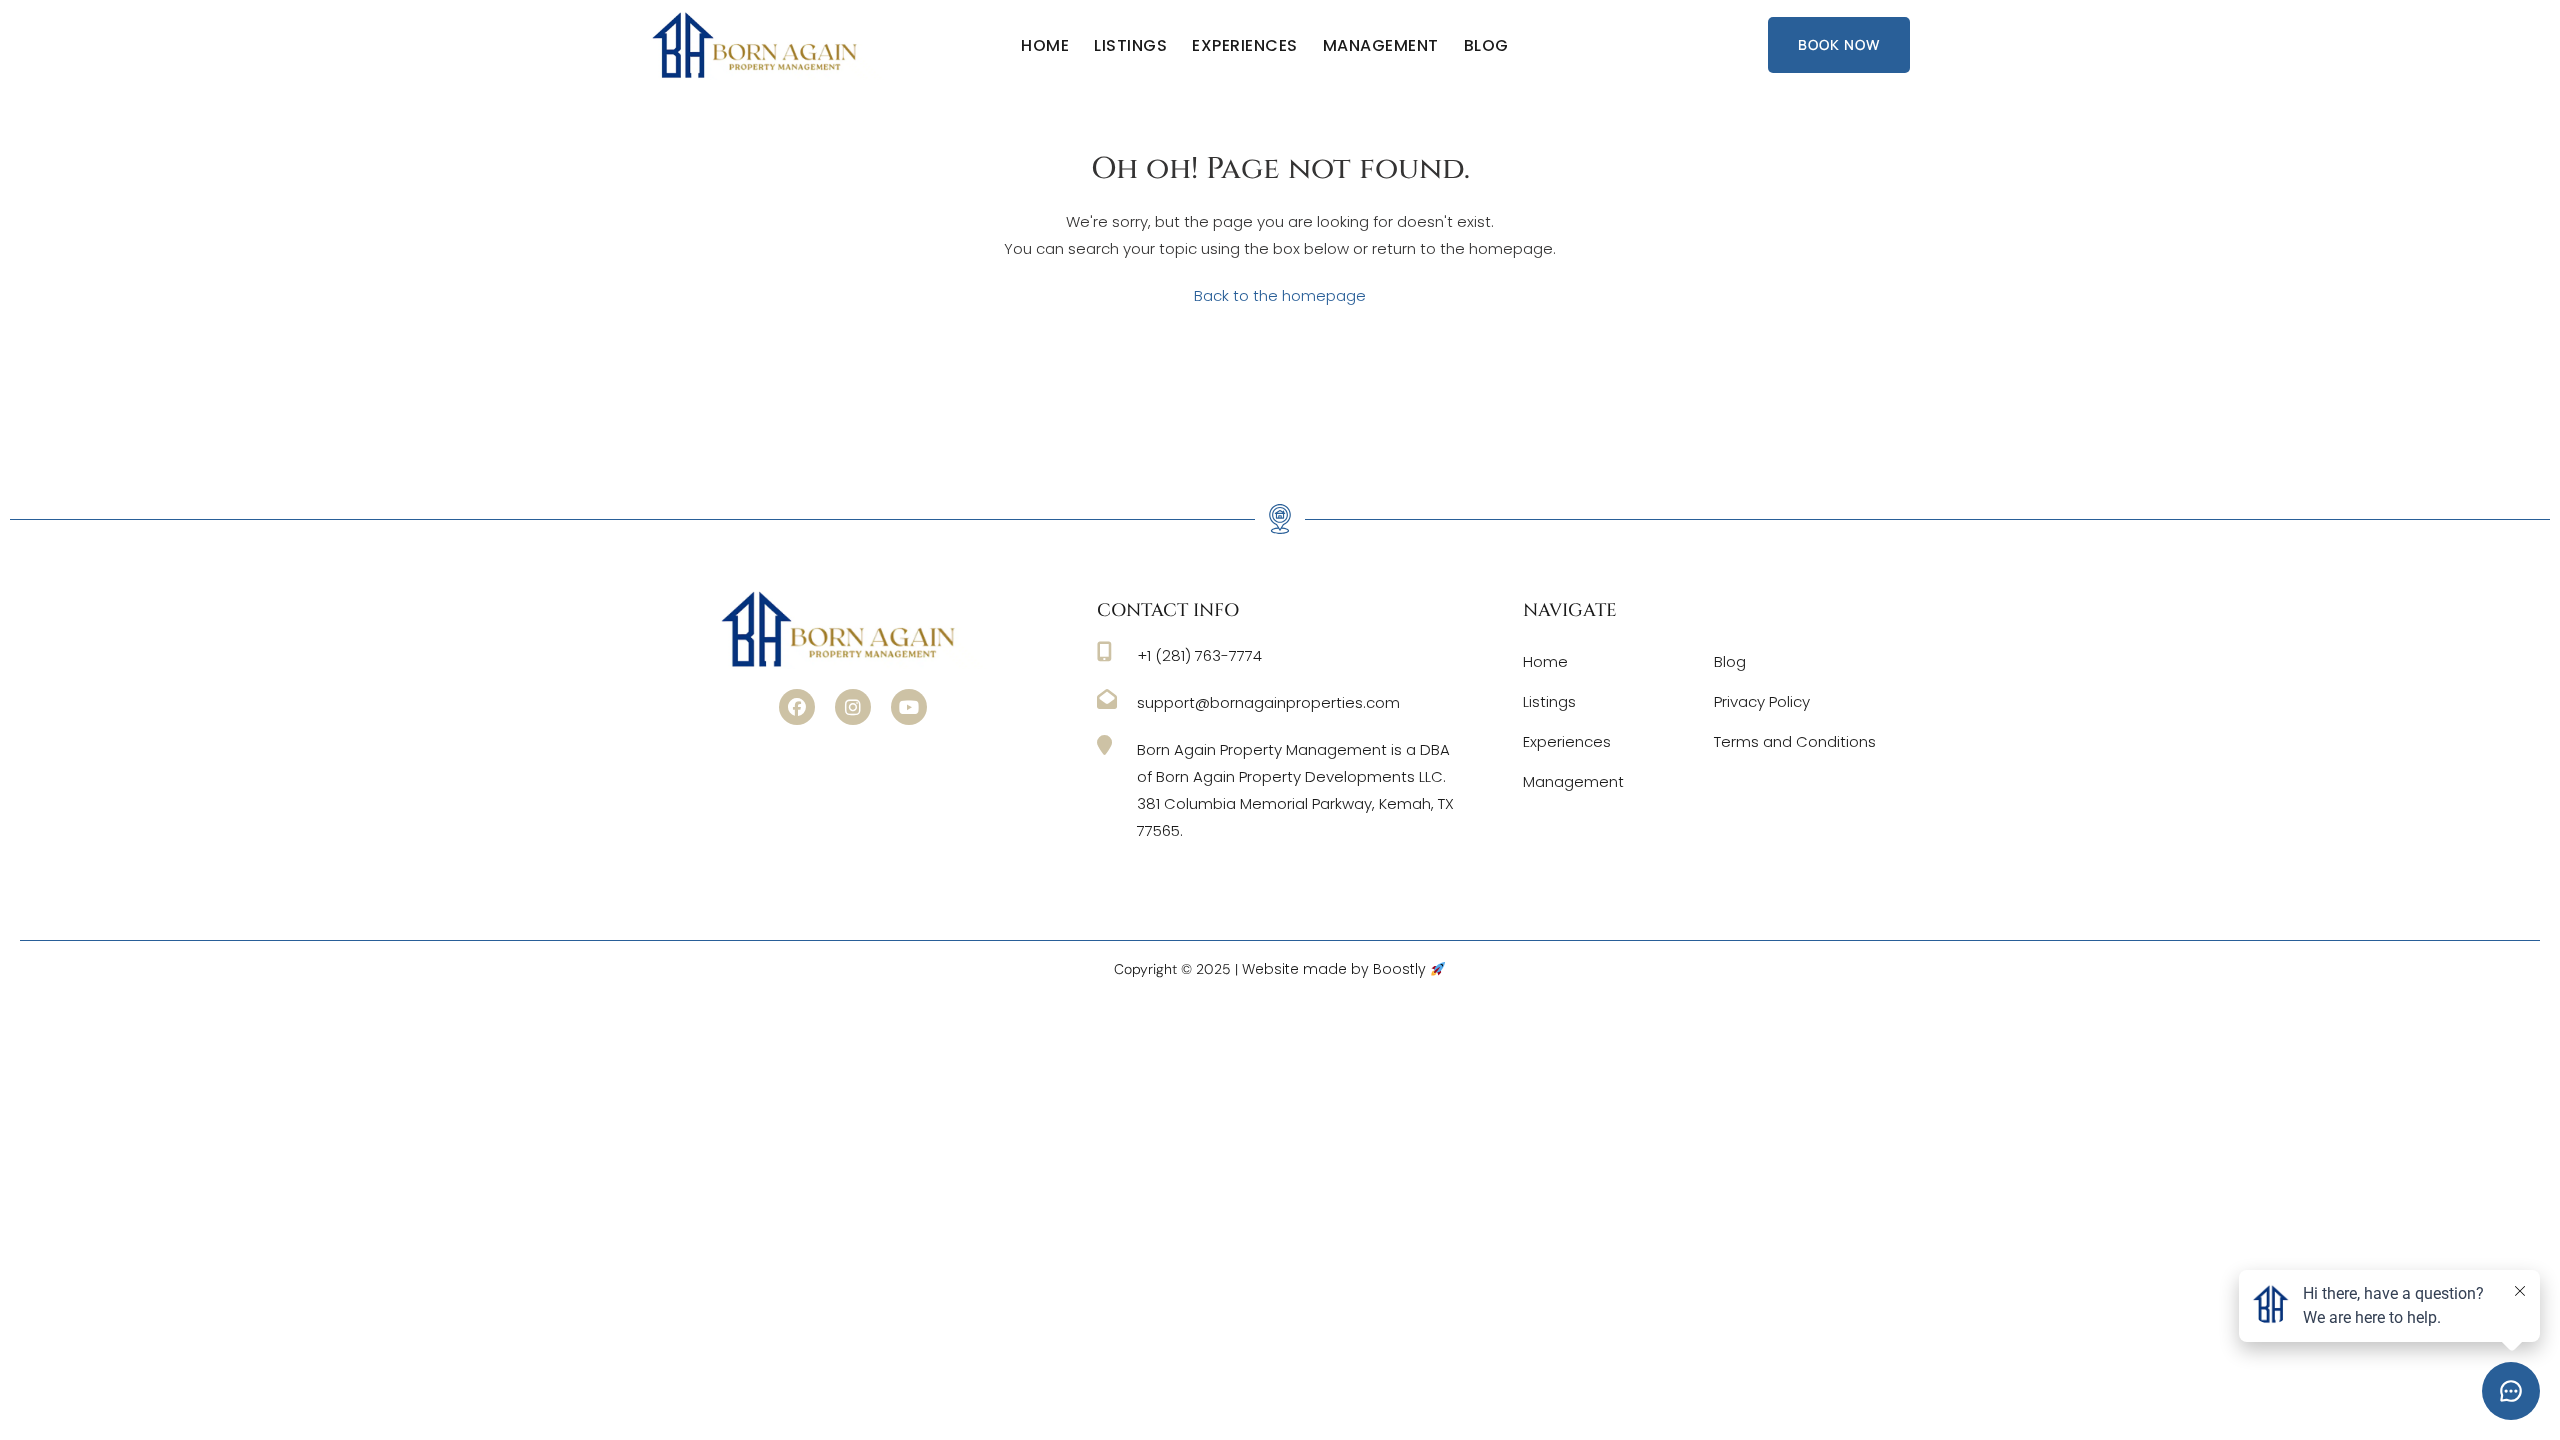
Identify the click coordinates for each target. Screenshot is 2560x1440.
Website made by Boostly (1336, 969)
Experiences (1245, 45)
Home (1045, 45)
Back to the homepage (1280, 295)
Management (1381, 45)
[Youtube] (909, 707)
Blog (1486, 45)
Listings (1130, 45)
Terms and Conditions (1795, 741)
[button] (797, 707)
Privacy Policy (1762, 701)
